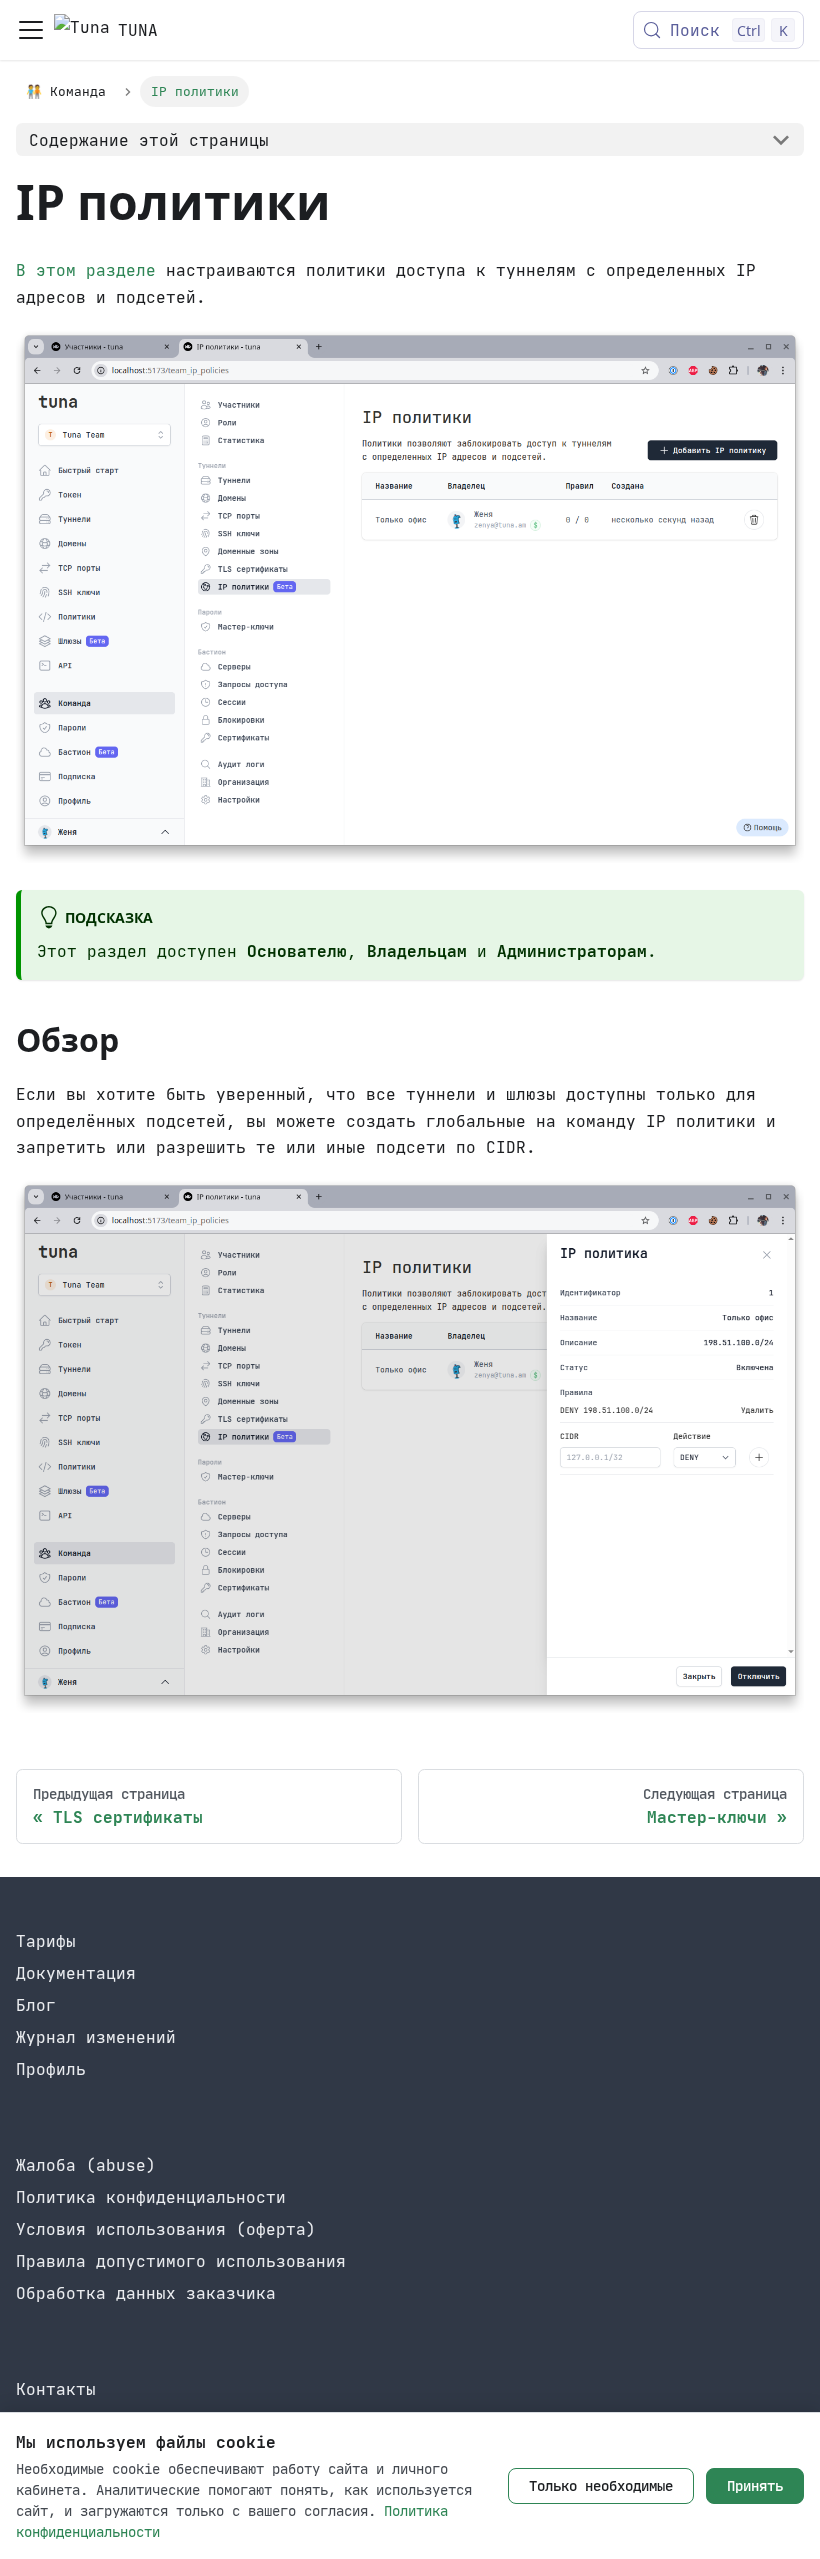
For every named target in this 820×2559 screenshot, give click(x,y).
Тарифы (46, 1941)
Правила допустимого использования (181, 2261)
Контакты (56, 2389)
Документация (76, 1973)
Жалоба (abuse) (86, 2165)
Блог (36, 2005)
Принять (755, 2486)
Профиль (51, 2069)
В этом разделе (86, 270)
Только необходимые (601, 2486)
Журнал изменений (96, 2037)
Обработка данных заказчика (146, 2293)
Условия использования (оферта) (166, 2229)
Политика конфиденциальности (151, 2197)
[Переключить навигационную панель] (31, 30)
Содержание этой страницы (149, 140)
